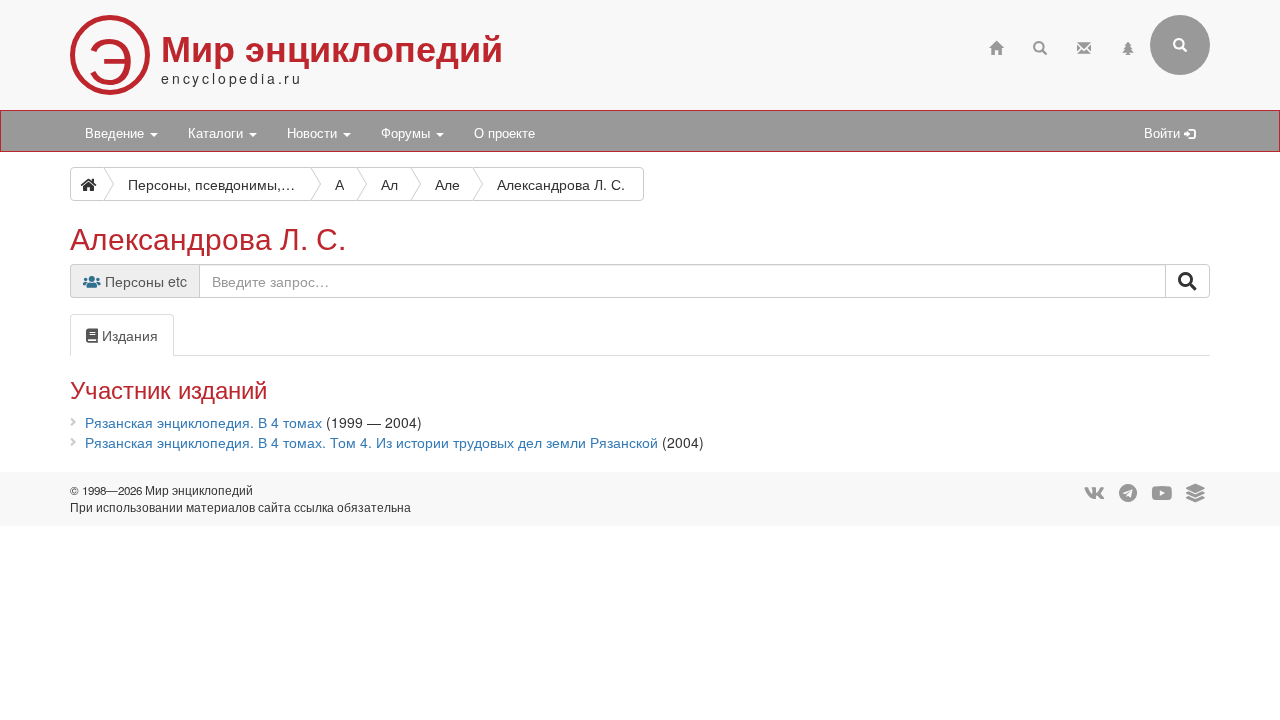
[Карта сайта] (1128, 45)
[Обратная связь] (1084, 45)
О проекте (504, 133)
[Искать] (1187, 281)
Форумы (407, 133)
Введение (116, 133)
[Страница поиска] (1040, 45)
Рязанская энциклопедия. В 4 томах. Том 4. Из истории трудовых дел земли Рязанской (371, 442)
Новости (314, 133)
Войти (1164, 133)
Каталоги (217, 133)
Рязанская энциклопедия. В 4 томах (203, 422)
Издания (128, 335)
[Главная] (996, 45)
